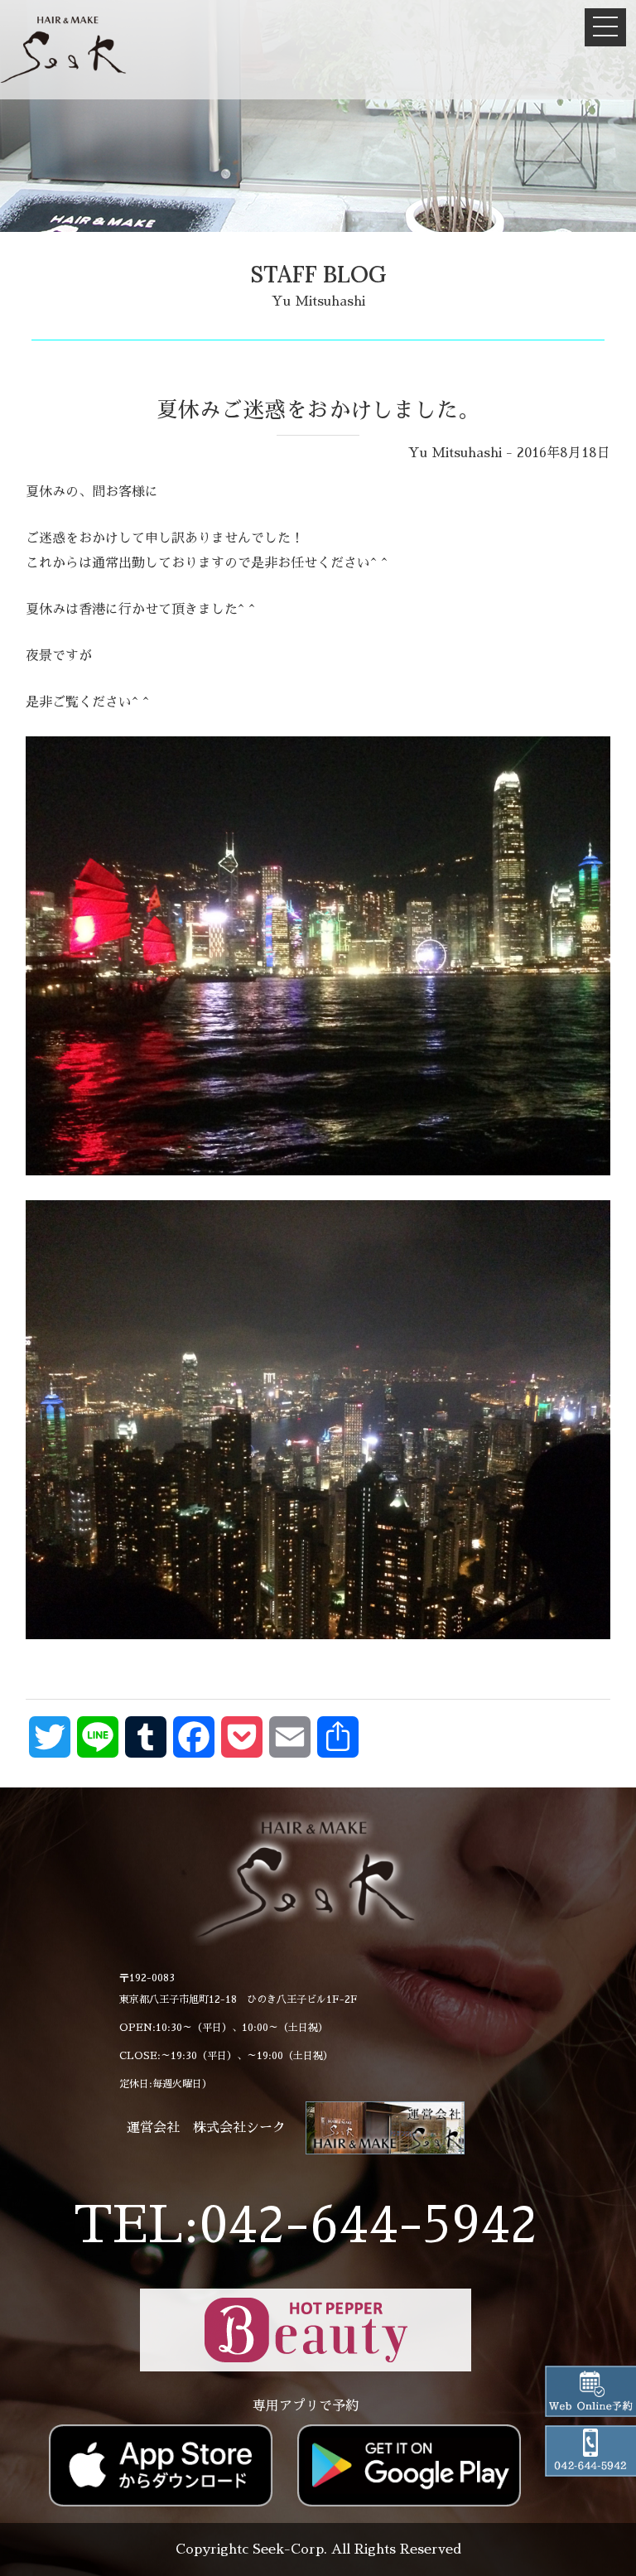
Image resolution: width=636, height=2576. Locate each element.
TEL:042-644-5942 (306, 2225)
